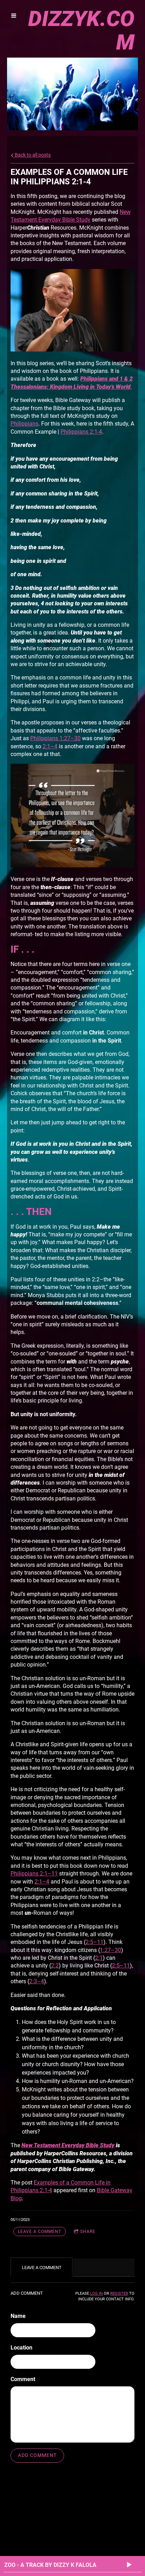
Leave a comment (40, 2232)
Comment (23, 2379)
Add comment (37, 2455)
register (119, 2294)
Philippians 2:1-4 (81, 432)
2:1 (99, 1958)
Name (18, 2316)
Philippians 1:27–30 (55, 738)
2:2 (55, 1966)
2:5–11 (94, 1942)
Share (88, 2232)
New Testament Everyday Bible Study (68, 2145)
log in (96, 2294)
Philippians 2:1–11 (34, 1874)
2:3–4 (37, 1981)
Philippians (24, 424)
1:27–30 (111, 1950)
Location (21, 2348)
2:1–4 (50, 746)
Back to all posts (32, 155)
